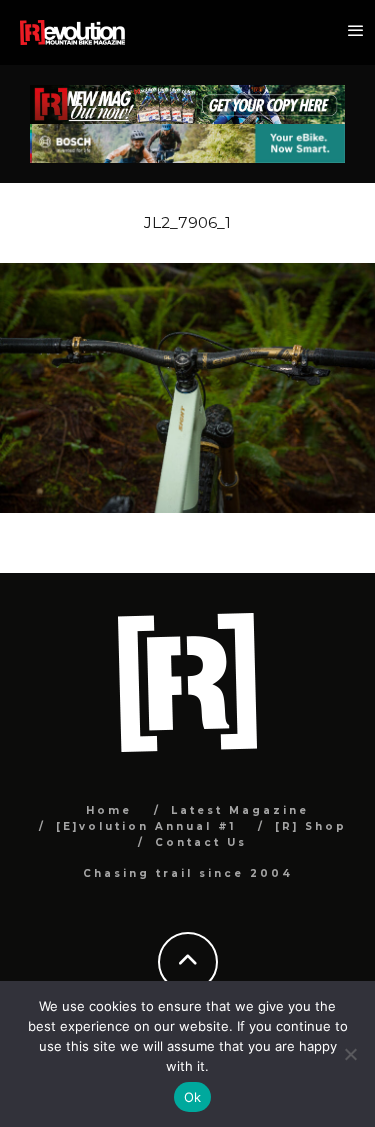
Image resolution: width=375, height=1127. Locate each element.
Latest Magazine (240, 810)
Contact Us (201, 842)
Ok (193, 1097)
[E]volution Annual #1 (146, 826)
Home (109, 810)
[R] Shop (311, 826)
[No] (350, 1054)
